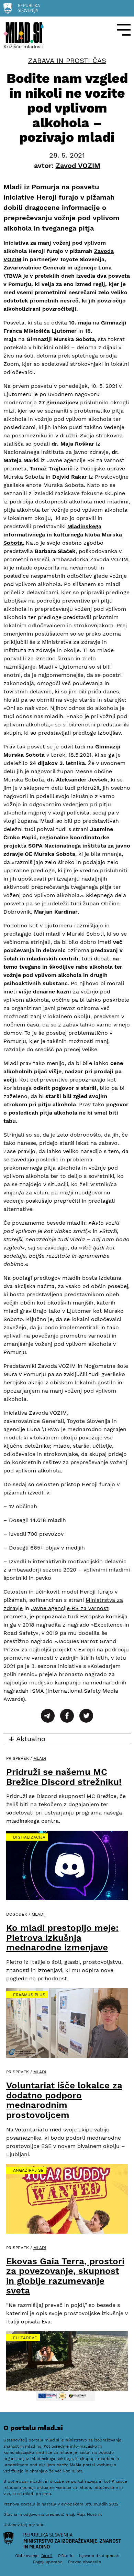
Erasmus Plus (29, 1995)
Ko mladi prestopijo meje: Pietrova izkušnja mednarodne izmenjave (62, 1938)
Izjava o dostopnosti (99, 2556)
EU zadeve (25, 2338)
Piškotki (66, 2556)
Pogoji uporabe (48, 2562)
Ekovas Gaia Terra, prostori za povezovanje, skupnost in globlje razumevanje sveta (65, 2276)
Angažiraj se (28, 2170)
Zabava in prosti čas (67, 61)
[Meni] (124, 30)
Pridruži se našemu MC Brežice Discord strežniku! (64, 1777)
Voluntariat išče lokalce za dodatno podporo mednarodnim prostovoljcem (64, 2100)
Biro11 (47, 2556)
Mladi (40, 1758)
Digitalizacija (29, 1837)
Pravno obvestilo (85, 2562)
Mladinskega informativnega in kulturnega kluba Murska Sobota (63, 535)
